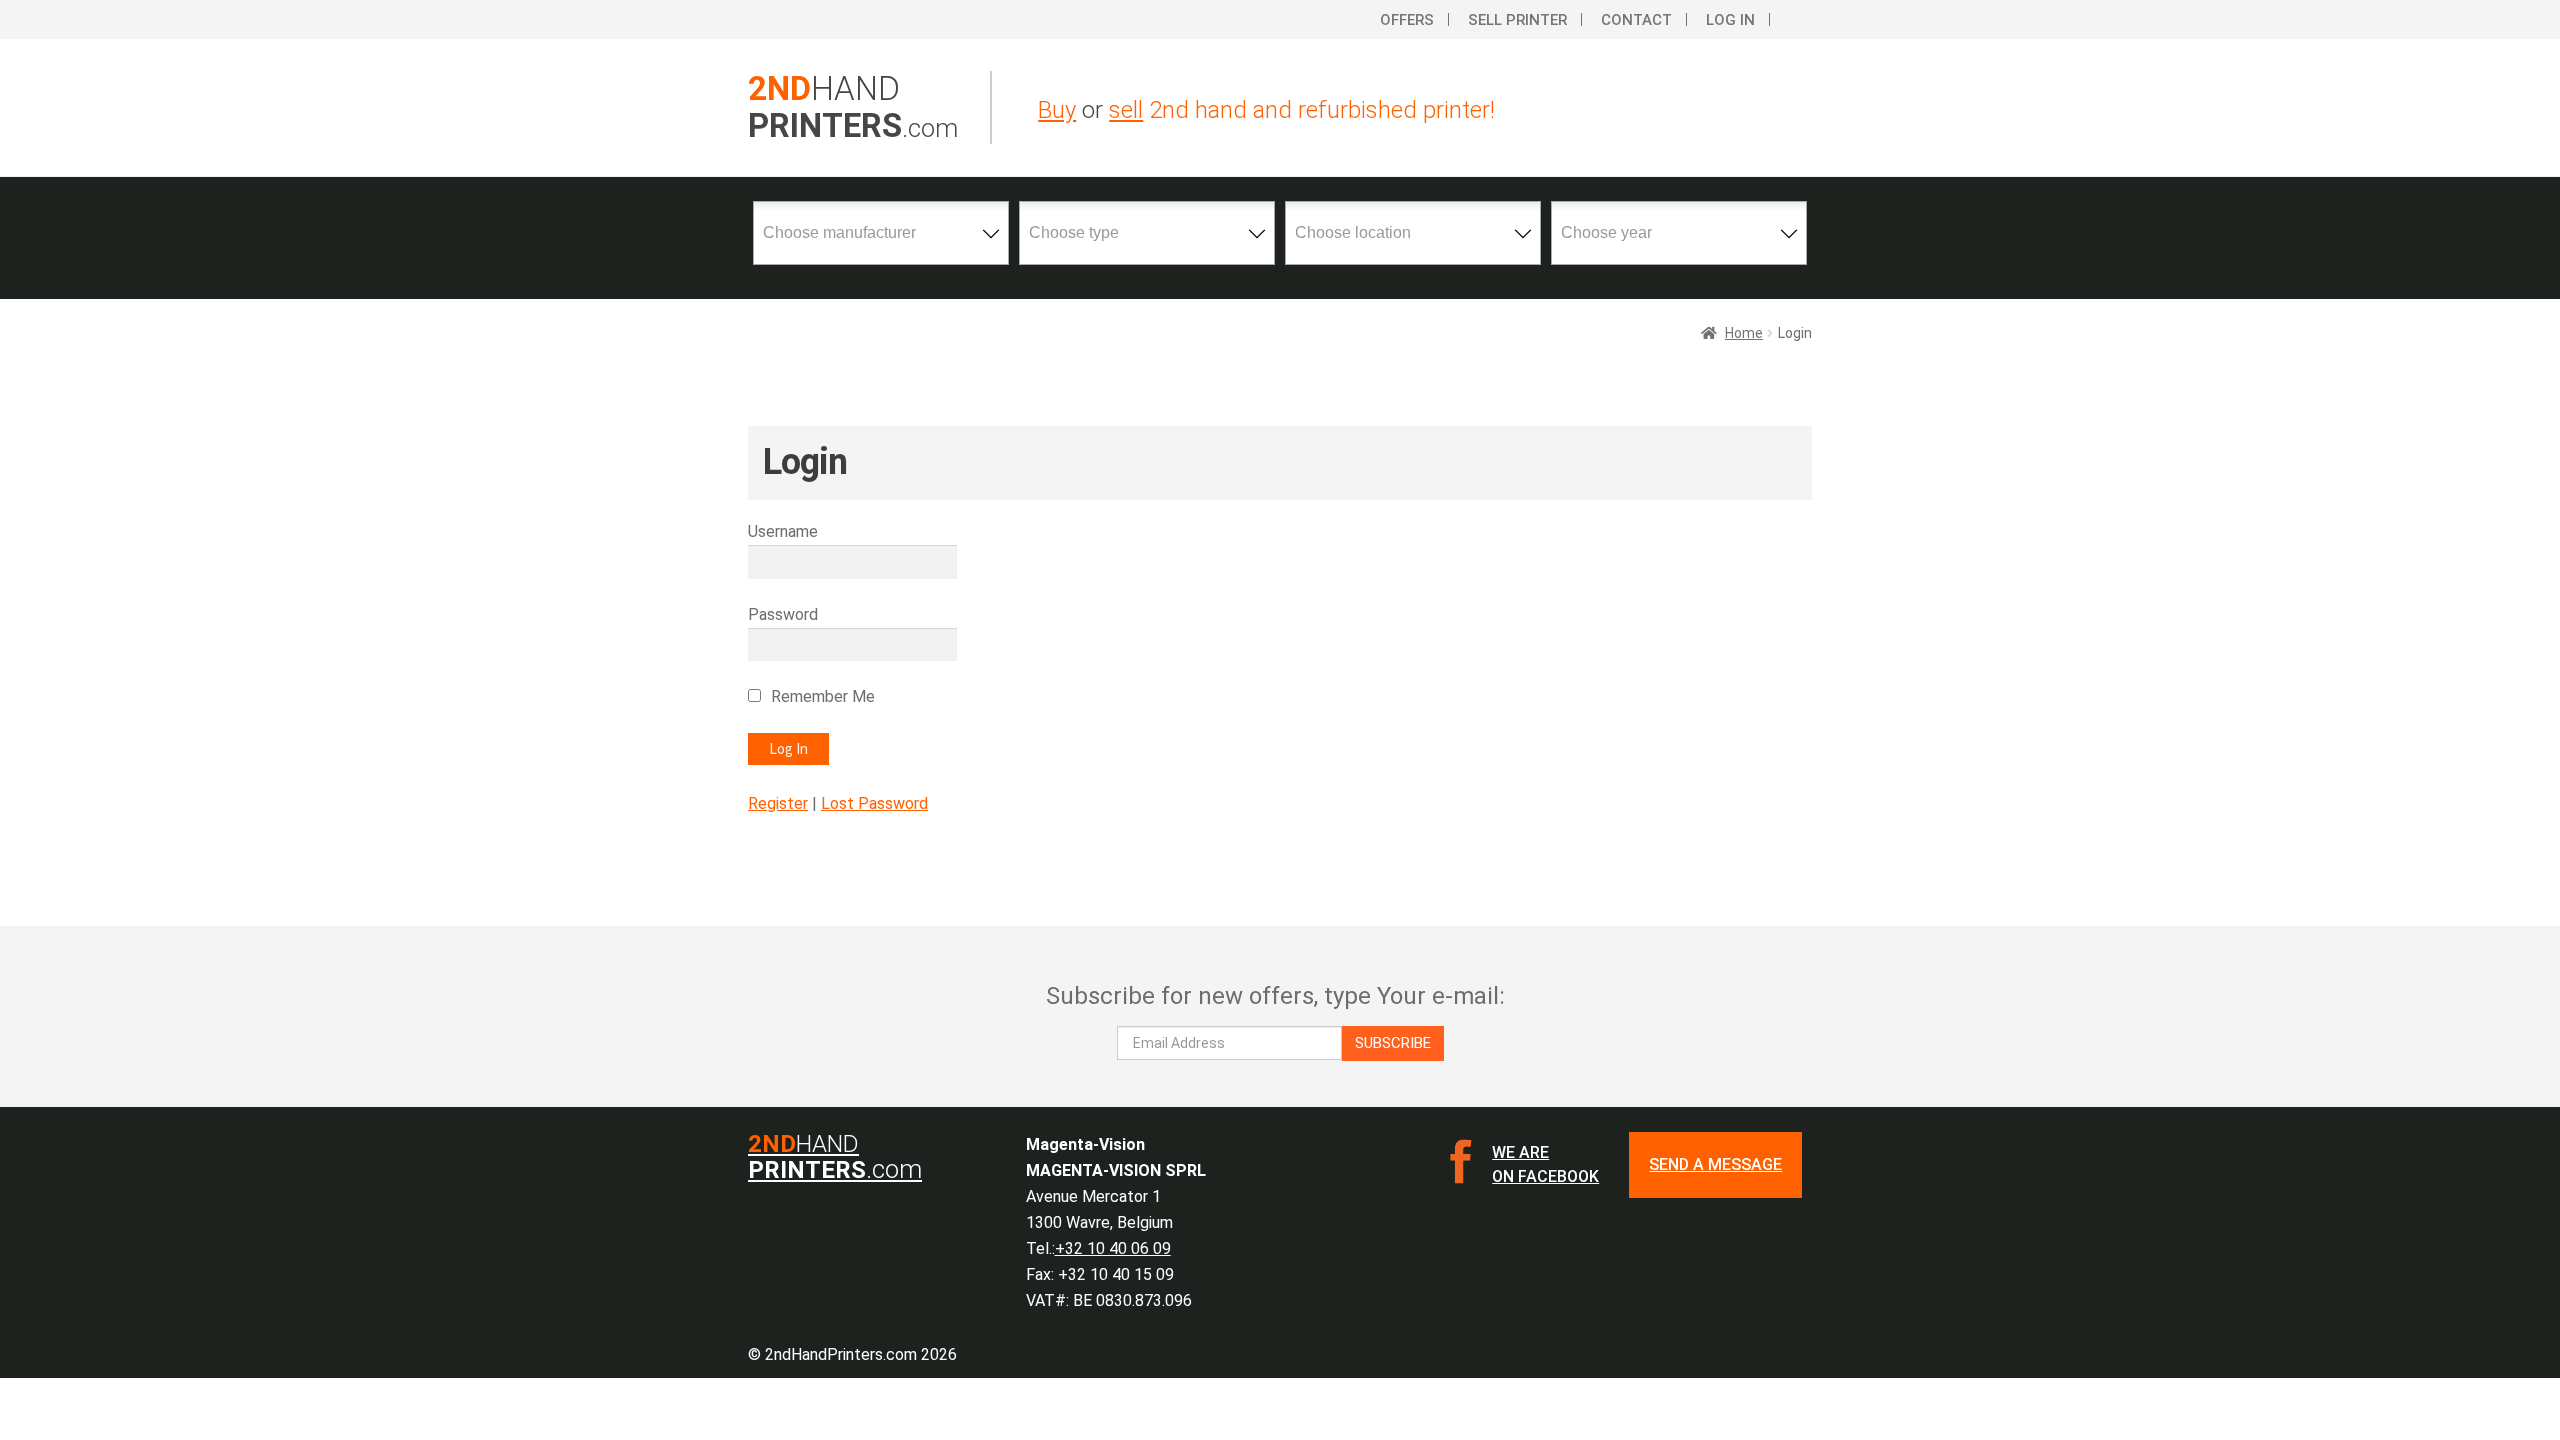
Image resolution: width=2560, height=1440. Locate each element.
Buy (1057, 110)
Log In (1730, 20)
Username (783, 531)
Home (1744, 333)
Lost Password (874, 803)
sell (1126, 110)
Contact (1636, 20)
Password (783, 614)
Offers (1407, 20)
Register (778, 803)
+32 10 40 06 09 (1113, 1248)
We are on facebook (1545, 1164)
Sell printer (1517, 20)
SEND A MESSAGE (1715, 1164)
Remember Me (823, 696)
